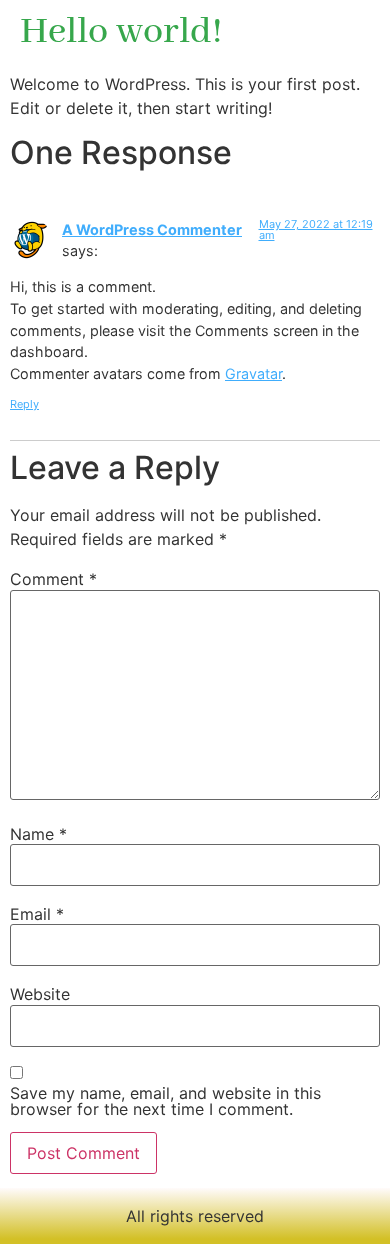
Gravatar (253, 373)
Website (40, 994)
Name (38, 834)
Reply (24, 404)
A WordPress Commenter (152, 229)
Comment (53, 579)
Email (37, 914)
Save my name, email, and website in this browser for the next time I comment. (165, 1101)
